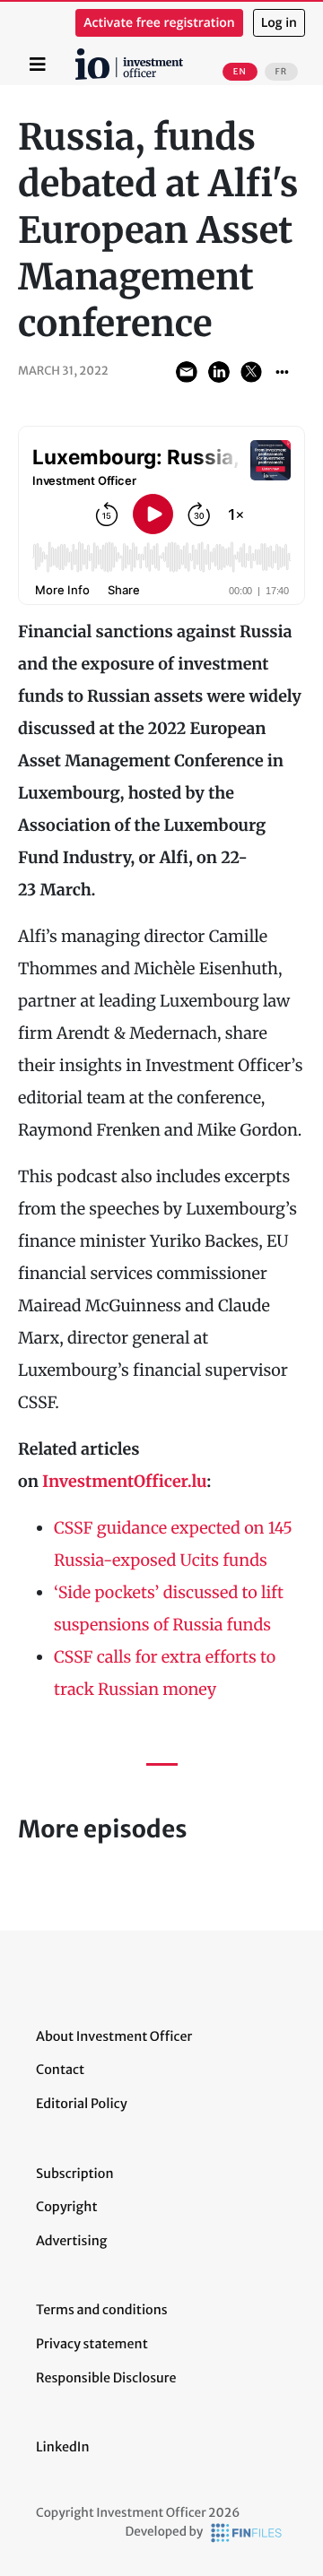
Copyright (66, 2207)
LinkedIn (63, 2447)
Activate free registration (159, 23)
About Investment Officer (114, 2036)
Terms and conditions (102, 2310)
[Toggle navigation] (38, 65)
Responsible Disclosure (106, 2378)
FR (281, 72)
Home (78, 55)
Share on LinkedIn (219, 372)
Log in (279, 23)
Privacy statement (92, 2344)
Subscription (75, 2174)
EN (240, 72)
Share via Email (187, 372)
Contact (60, 2070)
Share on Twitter (251, 372)
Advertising (71, 2241)
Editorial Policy (82, 2104)
